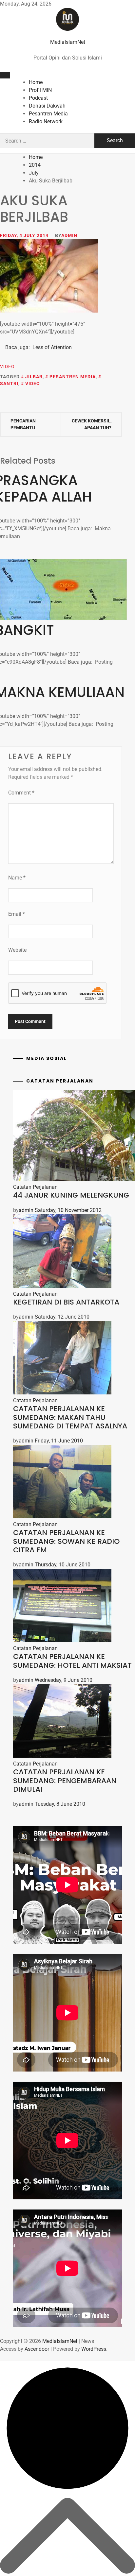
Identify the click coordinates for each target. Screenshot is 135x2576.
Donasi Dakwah (47, 106)
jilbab (34, 377)
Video (7, 367)
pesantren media (73, 377)
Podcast (38, 98)
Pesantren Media (48, 114)
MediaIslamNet (68, 42)
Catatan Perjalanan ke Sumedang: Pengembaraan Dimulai (65, 1781)
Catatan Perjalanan (35, 1187)
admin (69, 235)
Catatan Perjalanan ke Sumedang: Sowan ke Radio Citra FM (66, 1541)
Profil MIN (40, 90)
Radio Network (46, 121)
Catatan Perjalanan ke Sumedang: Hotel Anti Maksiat (72, 1661)
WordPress (94, 2349)
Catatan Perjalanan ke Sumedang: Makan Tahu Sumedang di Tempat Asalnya (70, 1417)
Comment (21, 793)
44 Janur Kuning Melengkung (71, 1195)
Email (17, 914)
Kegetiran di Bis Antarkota (66, 1302)
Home (36, 82)
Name (17, 878)
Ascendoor (37, 2349)
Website (17, 950)
